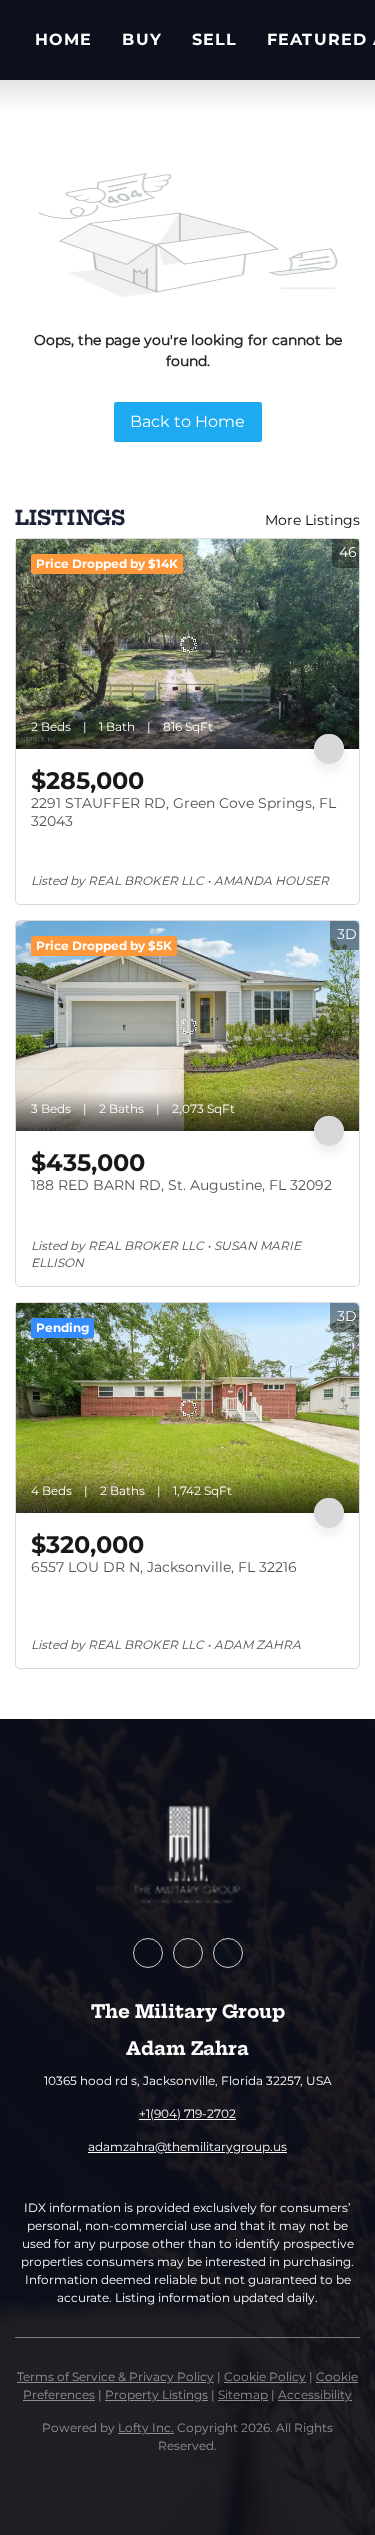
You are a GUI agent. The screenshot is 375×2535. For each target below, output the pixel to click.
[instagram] (228, 1953)
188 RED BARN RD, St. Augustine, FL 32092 (181, 1185)
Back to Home (187, 421)
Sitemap (243, 2394)
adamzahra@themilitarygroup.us (187, 2146)
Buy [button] (141, 39)
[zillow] (188, 1953)
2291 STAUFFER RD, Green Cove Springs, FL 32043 (183, 812)
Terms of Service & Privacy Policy (115, 2376)
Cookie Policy (265, 2376)
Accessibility (315, 2394)
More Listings (312, 520)
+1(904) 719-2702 (187, 2113)
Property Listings (156, 2394)
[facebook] (148, 1953)
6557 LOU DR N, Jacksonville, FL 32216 (164, 1567)
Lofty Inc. (146, 2427)
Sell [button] (214, 39)
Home (63, 39)
